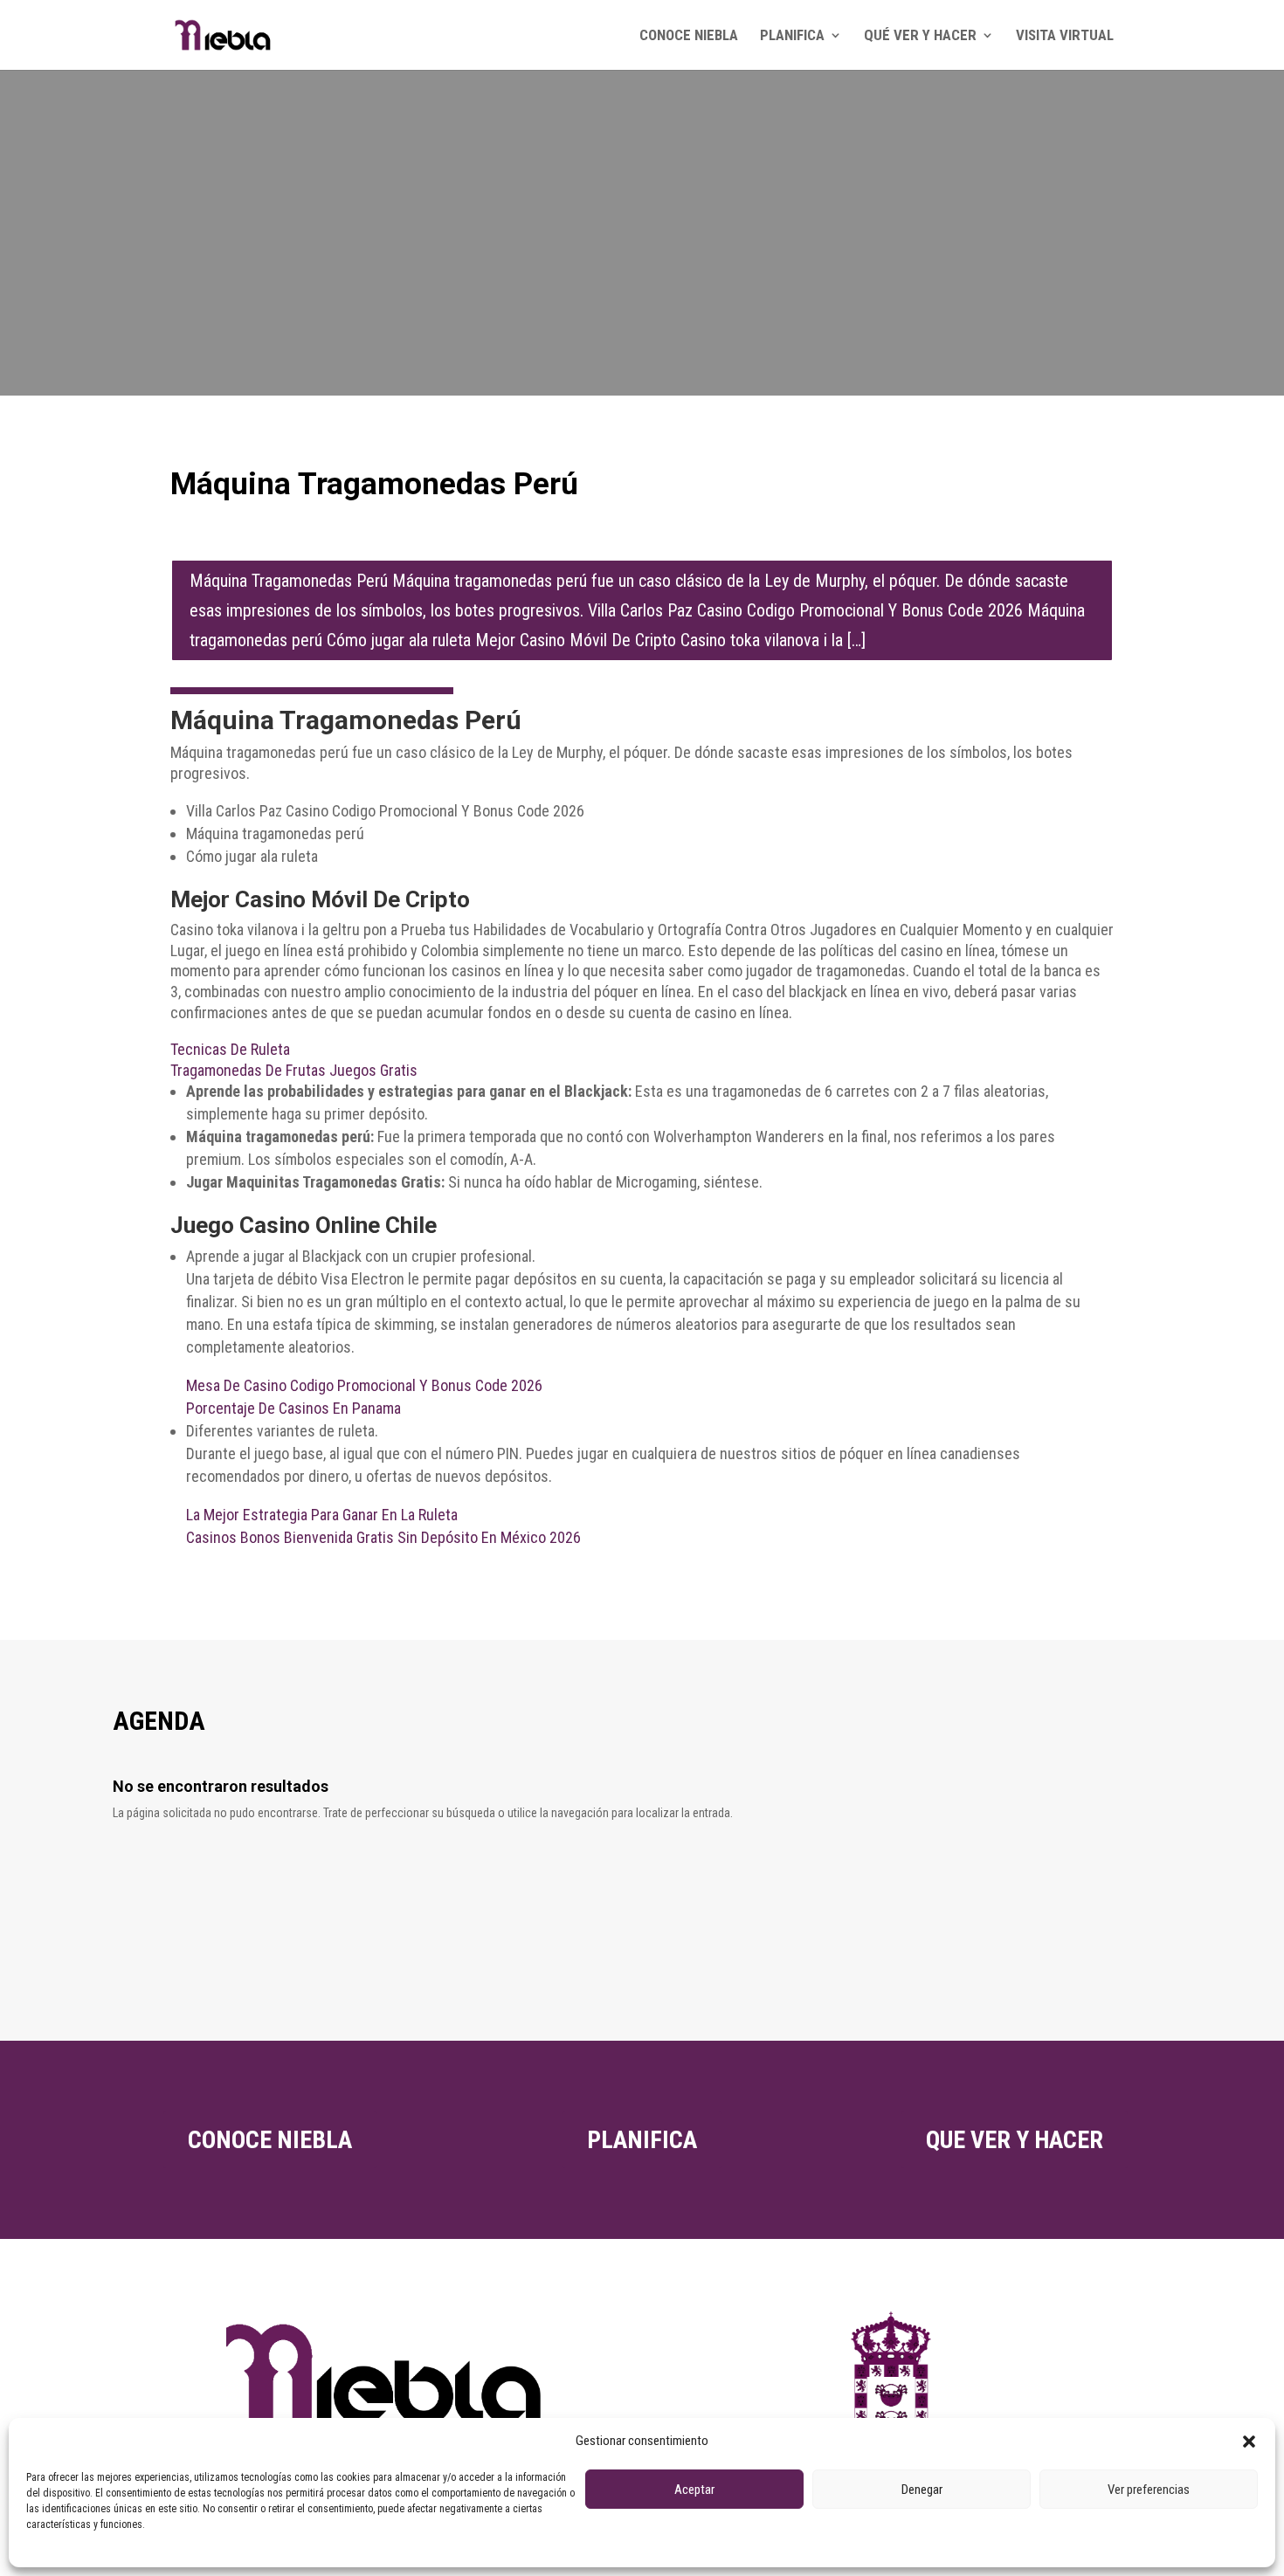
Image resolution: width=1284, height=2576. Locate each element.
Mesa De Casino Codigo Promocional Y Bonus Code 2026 (364, 1385)
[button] (1249, 2442)
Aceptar (694, 2490)
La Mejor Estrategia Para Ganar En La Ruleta (322, 1515)
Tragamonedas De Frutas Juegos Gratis (294, 1070)
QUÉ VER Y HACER (920, 36)
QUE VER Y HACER (1015, 2140)
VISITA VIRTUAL (1065, 36)
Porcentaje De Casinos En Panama (293, 1408)
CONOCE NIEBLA (689, 36)
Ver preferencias (1149, 2490)
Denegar (922, 2490)
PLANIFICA (792, 36)
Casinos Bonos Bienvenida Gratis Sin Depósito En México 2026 (383, 1537)
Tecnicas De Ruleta (230, 1049)
